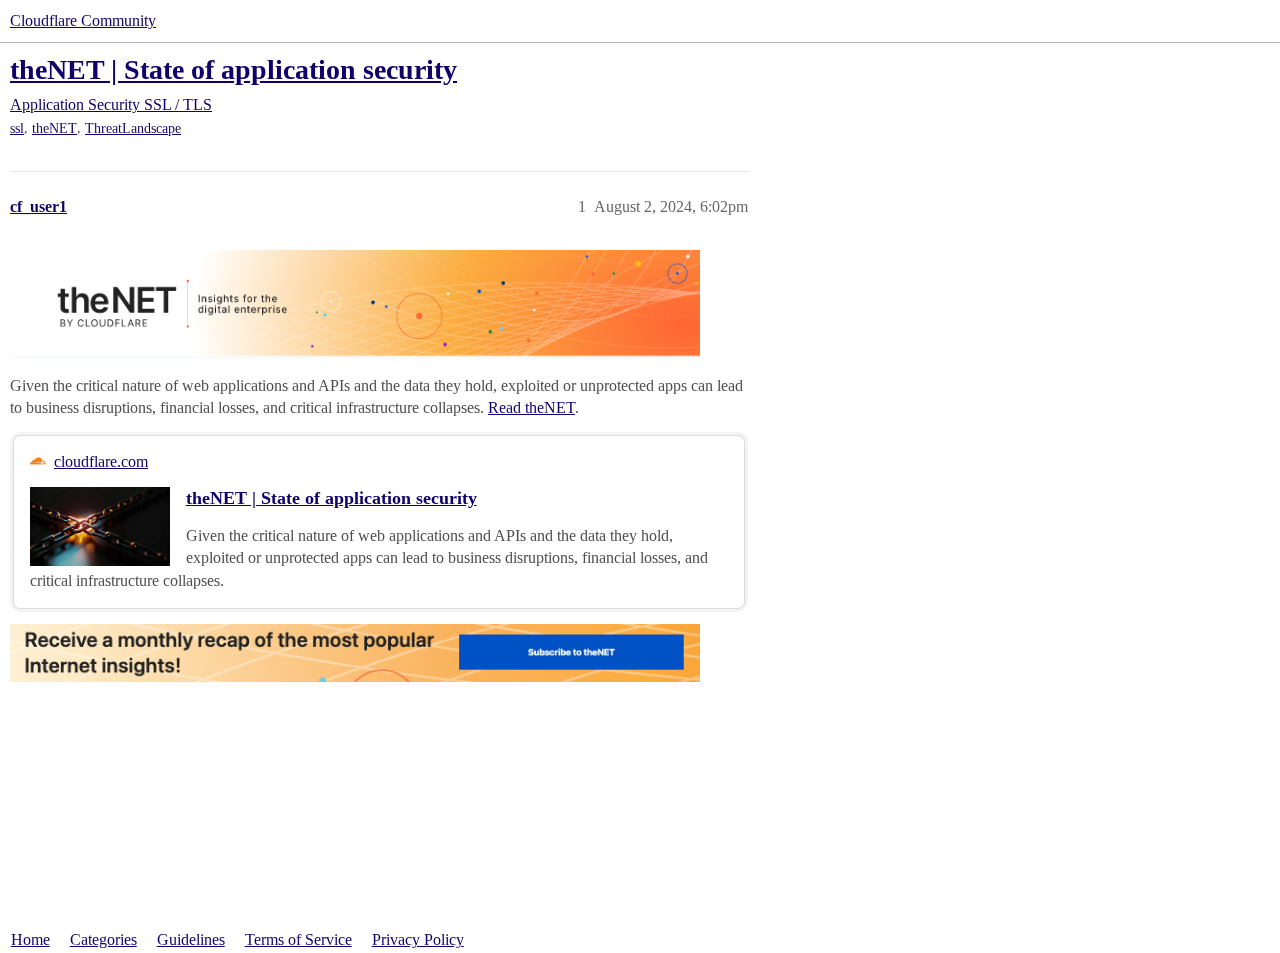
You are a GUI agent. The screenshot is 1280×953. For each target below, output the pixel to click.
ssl (17, 128)
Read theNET (531, 407)
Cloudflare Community (83, 20)
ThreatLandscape (133, 128)
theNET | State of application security (233, 69)
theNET (54, 128)
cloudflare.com (101, 461)
